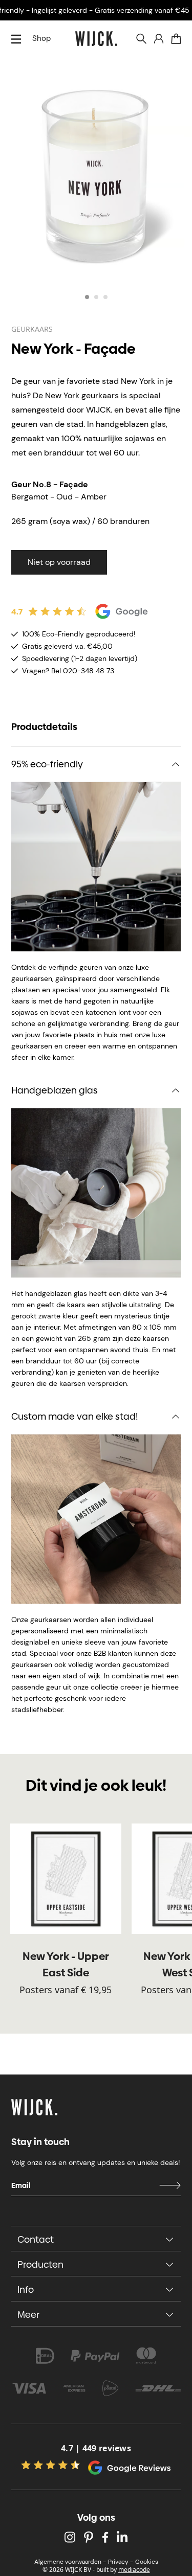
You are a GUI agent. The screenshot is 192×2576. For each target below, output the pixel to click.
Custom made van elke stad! (74, 1416)
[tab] (87, 297)
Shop (41, 38)
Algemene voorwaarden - (70, 2562)
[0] (176, 39)
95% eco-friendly (47, 764)
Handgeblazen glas (55, 1090)
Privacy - (121, 2562)
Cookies (147, 2562)
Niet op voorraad (59, 562)
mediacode (134, 2570)
